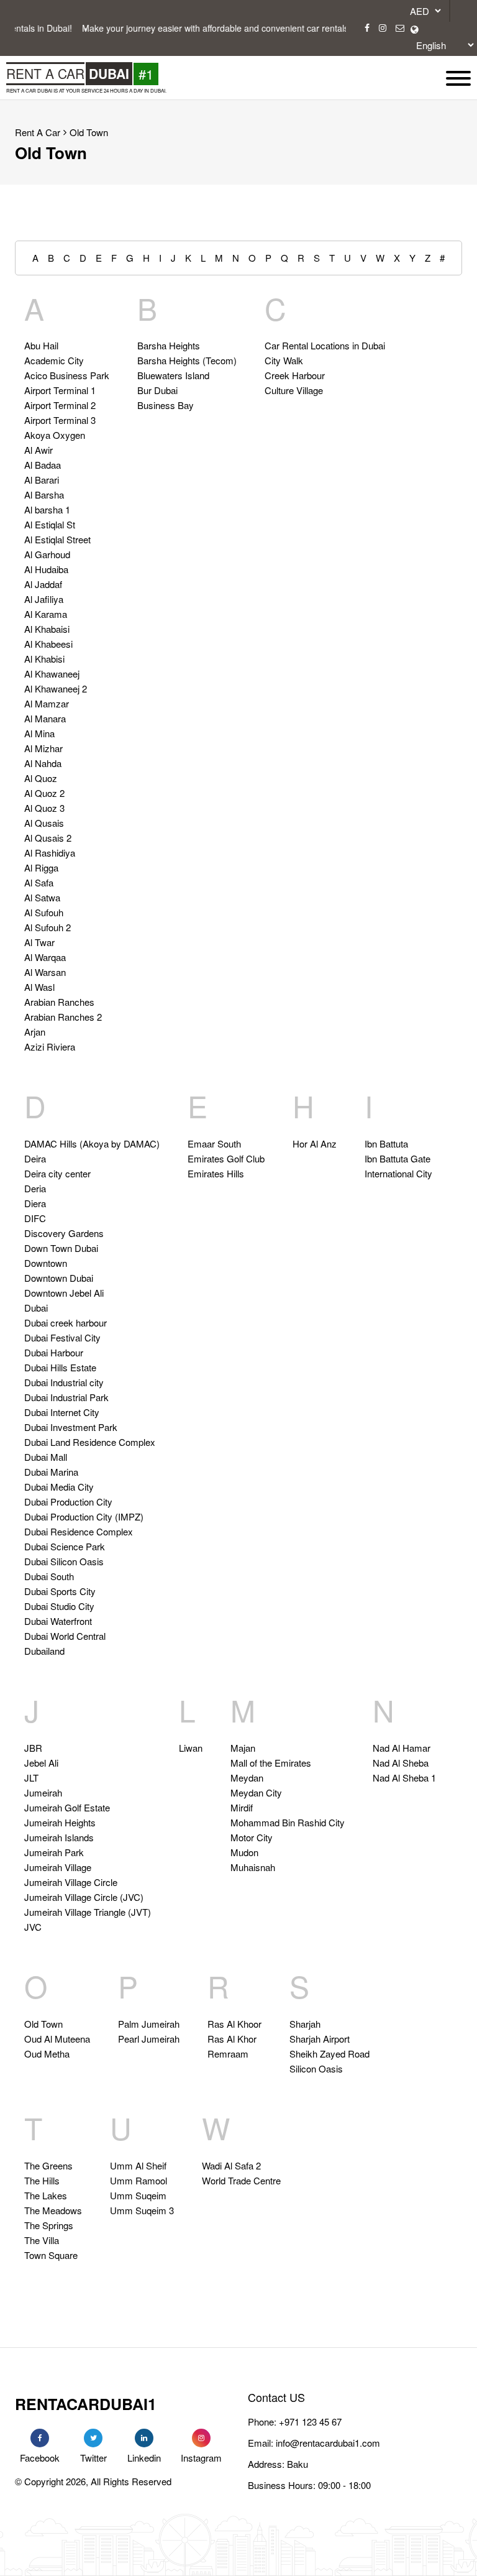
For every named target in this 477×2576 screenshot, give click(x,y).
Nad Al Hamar (402, 1748)
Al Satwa (42, 897)
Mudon (244, 1852)
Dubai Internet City (62, 1412)
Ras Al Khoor (234, 2024)
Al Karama (46, 614)
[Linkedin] (144, 2438)
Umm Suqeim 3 (142, 2210)
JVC (33, 1927)
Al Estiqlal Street (57, 539)
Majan (243, 1748)
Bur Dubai (157, 390)
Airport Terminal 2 (60, 405)
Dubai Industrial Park (66, 1397)
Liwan (191, 1748)
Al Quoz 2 (44, 793)
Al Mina (39, 733)
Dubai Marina (51, 1472)
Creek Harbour (295, 375)
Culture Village (294, 390)
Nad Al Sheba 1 (404, 1778)
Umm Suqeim (138, 2195)
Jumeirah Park (54, 1852)
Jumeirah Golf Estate (67, 1807)
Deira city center (57, 1173)
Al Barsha (44, 494)
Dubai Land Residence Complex (90, 1442)
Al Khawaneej (52, 674)
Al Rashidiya (50, 853)
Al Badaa (43, 465)
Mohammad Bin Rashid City (288, 1822)
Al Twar (39, 942)
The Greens (48, 2165)
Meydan (247, 1778)
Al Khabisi (44, 659)
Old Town (89, 132)
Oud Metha (47, 2054)
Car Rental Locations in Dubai (325, 345)
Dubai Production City (68, 1502)
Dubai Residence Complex (79, 1531)
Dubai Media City (59, 1487)
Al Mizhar (43, 748)
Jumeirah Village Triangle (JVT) (88, 1912)
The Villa (42, 2240)
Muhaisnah (253, 1867)
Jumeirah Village (58, 1867)
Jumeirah (43, 1792)
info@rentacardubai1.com (328, 2443)
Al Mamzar (47, 703)
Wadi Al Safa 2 (231, 2165)
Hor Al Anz (315, 1143)
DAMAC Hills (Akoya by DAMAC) (92, 1143)
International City (398, 1173)
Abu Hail (41, 345)
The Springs (49, 2225)
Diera (35, 1203)
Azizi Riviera (50, 1046)
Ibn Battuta (386, 1143)
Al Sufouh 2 (48, 927)
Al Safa (39, 882)
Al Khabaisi (47, 629)
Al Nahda (43, 763)
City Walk (284, 360)
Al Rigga (41, 867)
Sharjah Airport (320, 2039)
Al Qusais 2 (48, 838)
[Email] (400, 28)
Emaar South (214, 1143)
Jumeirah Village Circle (71, 1882)
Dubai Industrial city (64, 1382)
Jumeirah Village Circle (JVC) (84, 1897)
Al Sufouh (44, 912)
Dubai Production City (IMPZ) (84, 1516)
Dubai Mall (46, 1457)
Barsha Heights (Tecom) (187, 360)
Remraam (228, 2054)
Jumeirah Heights (60, 1822)
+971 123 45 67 (310, 2422)
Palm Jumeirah (149, 2024)
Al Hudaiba (46, 569)
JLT (31, 1778)
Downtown (46, 1263)
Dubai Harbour (54, 1352)
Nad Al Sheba (401, 1763)
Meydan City (256, 1792)
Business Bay (166, 405)
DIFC (35, 1218)
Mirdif (242, 1807)
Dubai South (49, 1576)
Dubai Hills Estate (60, 1367)
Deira (35, 1158)
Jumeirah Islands (59, 1837)
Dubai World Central (65, 1636)
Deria (35, 1188)
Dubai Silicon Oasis (64, 1561)
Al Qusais (44, 823)
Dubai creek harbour (66, 1322)
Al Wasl (39, 987)
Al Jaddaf (43, 584)
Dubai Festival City (62, 1337)
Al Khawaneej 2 (56, 688)
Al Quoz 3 (44, 808)
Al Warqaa (45, 957)
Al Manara (45, 718)
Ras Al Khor (232, 2039)
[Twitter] (93, 2438)
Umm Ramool (139, 2180)
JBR (33, 1748)
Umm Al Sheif (138, 2165)
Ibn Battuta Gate (397, 1158)
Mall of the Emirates (271, 1763)
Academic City (54, 360)
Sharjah (305, 2024)
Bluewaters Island (173, 375)
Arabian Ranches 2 (63, 1017)
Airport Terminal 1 (60, 390)
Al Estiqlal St (50, 524)
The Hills (42, 2180)
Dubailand (44, 1651)
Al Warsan (45, 972)
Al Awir (39, 450)
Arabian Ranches (59, 1002)
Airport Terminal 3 (60, 420)
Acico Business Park (67, 375)
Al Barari (42, 480)
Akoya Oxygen (55, 435)
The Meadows (53, 2210)
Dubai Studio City (59, 1606)
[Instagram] (383, 28)
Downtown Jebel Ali (64, 1293)
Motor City (252, 1837)
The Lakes (46, 2195)
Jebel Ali (41, 1763)
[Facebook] (367, 28)
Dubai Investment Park (71, 1427)
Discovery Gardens (64, 1233)
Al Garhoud (47, 554)
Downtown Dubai (59, 1278)
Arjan (35, 1032)
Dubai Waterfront (58, 1621)
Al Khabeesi (48, 644)
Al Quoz (41, 778)
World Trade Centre (241, 2180)
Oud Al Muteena (57, 2039)
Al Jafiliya (44, 599)
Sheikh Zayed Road (329, 2054)
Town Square (51, 2255)
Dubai (36, 1308)
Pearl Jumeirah (149, 2039)
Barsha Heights (169, 345)
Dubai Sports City (60, 1591)
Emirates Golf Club (226, 1158)
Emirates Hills (216, 1173)
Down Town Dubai (61, 1248)
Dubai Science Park (65, 1546)
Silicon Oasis (316, 2068)
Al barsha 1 (47, 509)
